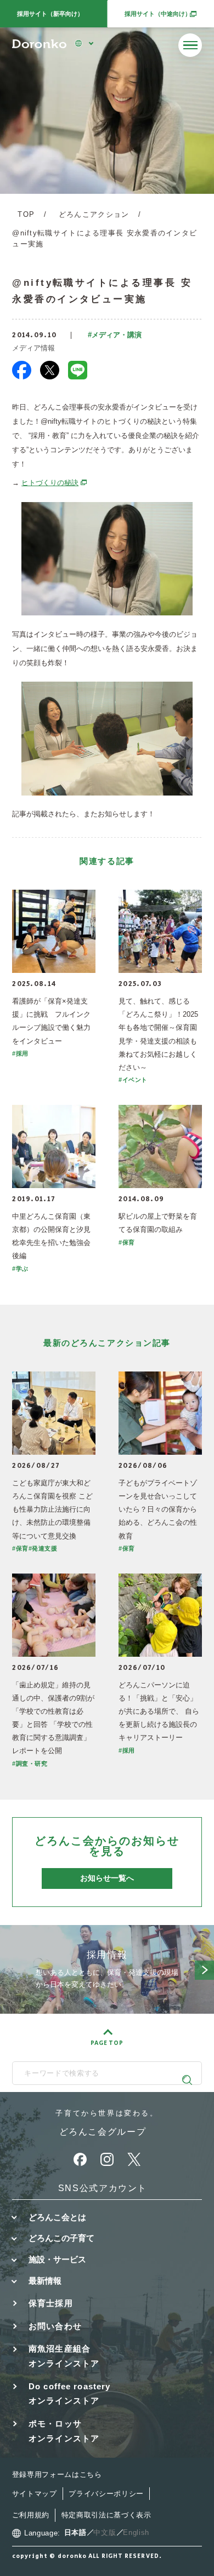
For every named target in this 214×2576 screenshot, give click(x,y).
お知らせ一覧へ (107, 1878)
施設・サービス (57, 2259)
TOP (26, 214)
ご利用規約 (31, 2515)
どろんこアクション (94, 214)
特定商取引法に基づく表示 (106, 2515)
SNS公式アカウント (103, 2188)
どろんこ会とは (57, 2217)
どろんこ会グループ (103, 2131)
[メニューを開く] (190, 45)
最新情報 (45, 2281)
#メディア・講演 (115, 335)
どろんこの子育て (61, 2238)
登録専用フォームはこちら (57, 2474)
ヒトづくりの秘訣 (55, 483)
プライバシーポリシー (106, 2494)
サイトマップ (35, 2494)
